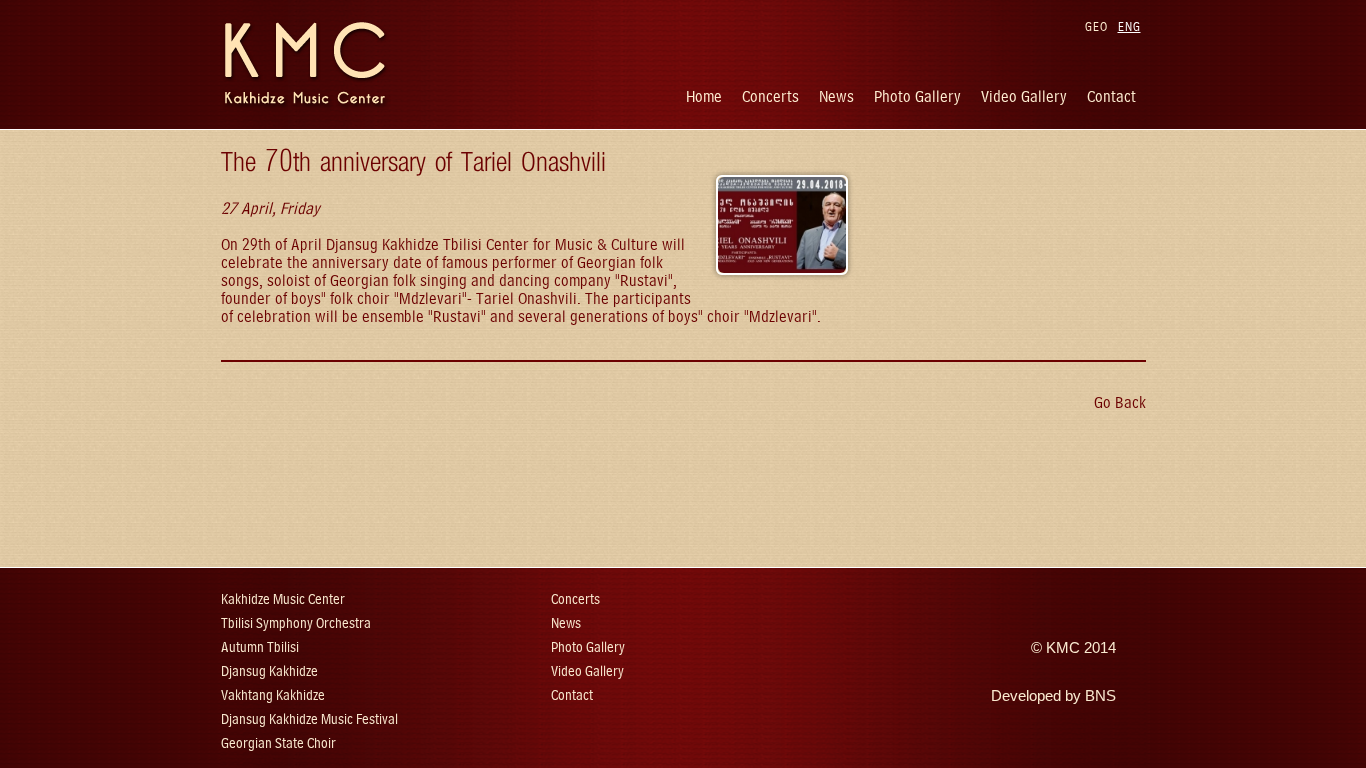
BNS (1100, 696)
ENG (1129, 26)
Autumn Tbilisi (260, 647)
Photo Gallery (917, 96)
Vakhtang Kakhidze (273, 695)
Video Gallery (1024, 96)
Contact (1111, 96)
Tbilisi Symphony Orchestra (296, 623)
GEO (1096, 26)
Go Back (1120, 402)
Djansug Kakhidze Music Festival (309, 719)
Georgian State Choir (278, 743)
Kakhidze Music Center (283, 599)
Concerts (770, 96)
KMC (1063, 648)
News (836, 96)
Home (704, 96)
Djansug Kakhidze (269, 671)
